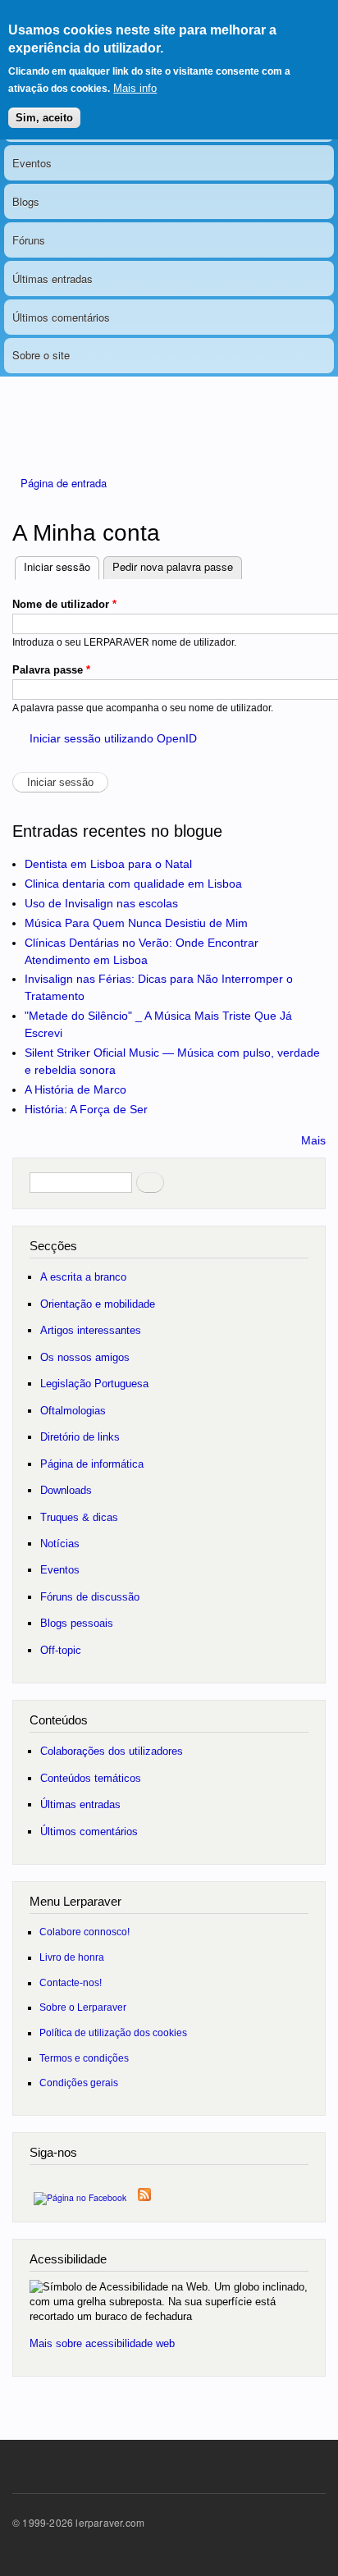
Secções (53, 1246)
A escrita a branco (83, 1277)
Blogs (26, 201)
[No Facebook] (80, 2193)
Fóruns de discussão (90, 1597)
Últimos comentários (61, 317)
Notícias (60, 1544)
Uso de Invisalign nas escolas (101, 903)
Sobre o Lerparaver (83, 2007)
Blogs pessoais (77, 1623)
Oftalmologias (73, 1411)
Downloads (66, 1490)
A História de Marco (75, 1089)
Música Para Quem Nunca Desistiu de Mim (136, 923)
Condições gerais (79, 2083)
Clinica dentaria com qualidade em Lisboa (133, 884)
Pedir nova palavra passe (173, 566)
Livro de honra (72, 1957)
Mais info (135, 88)
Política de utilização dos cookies (113, 2032)
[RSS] (144, 2191)
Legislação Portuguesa (94, 1384)
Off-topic (61, 1650)
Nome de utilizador (64, 604)
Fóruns (29, 240)
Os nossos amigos (85, 1357)
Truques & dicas (79, 1517)
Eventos (32, 163)
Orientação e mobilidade (98, 1304)
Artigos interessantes (91, 1330)
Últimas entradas (53, 279)
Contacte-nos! (71, 1982)
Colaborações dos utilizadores (112, 1751)
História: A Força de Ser (86, 1109)
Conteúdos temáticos (91, 1778)
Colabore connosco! (84, 1932)
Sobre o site (41, 355)
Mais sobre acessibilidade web (102, 2343)
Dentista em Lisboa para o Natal (108, 864)
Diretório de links (80, 1437)
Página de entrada (64, 483)
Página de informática (92, 1464)
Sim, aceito (44, 118)
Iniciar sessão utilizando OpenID (113, 738)
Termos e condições (84, 2058)
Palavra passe (51, 670)
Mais (313, 1140)
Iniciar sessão (62, 566)
